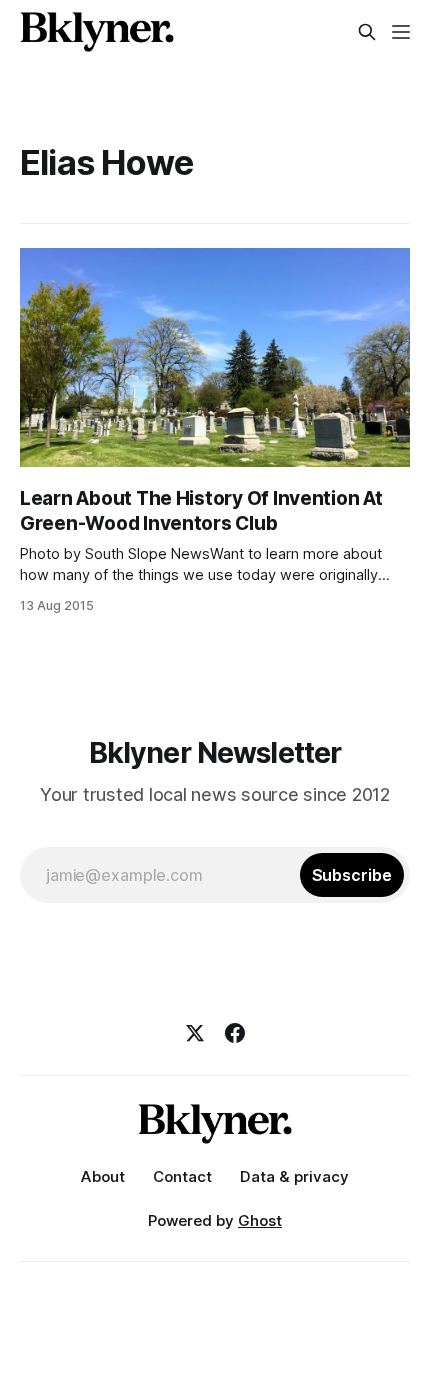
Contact (182, 1176)
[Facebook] (235, 1033)
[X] (195, 1033)
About (103, 1176)
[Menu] (401, 32)
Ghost (260, 1220)
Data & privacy (294, 1176)
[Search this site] (367, 32)
